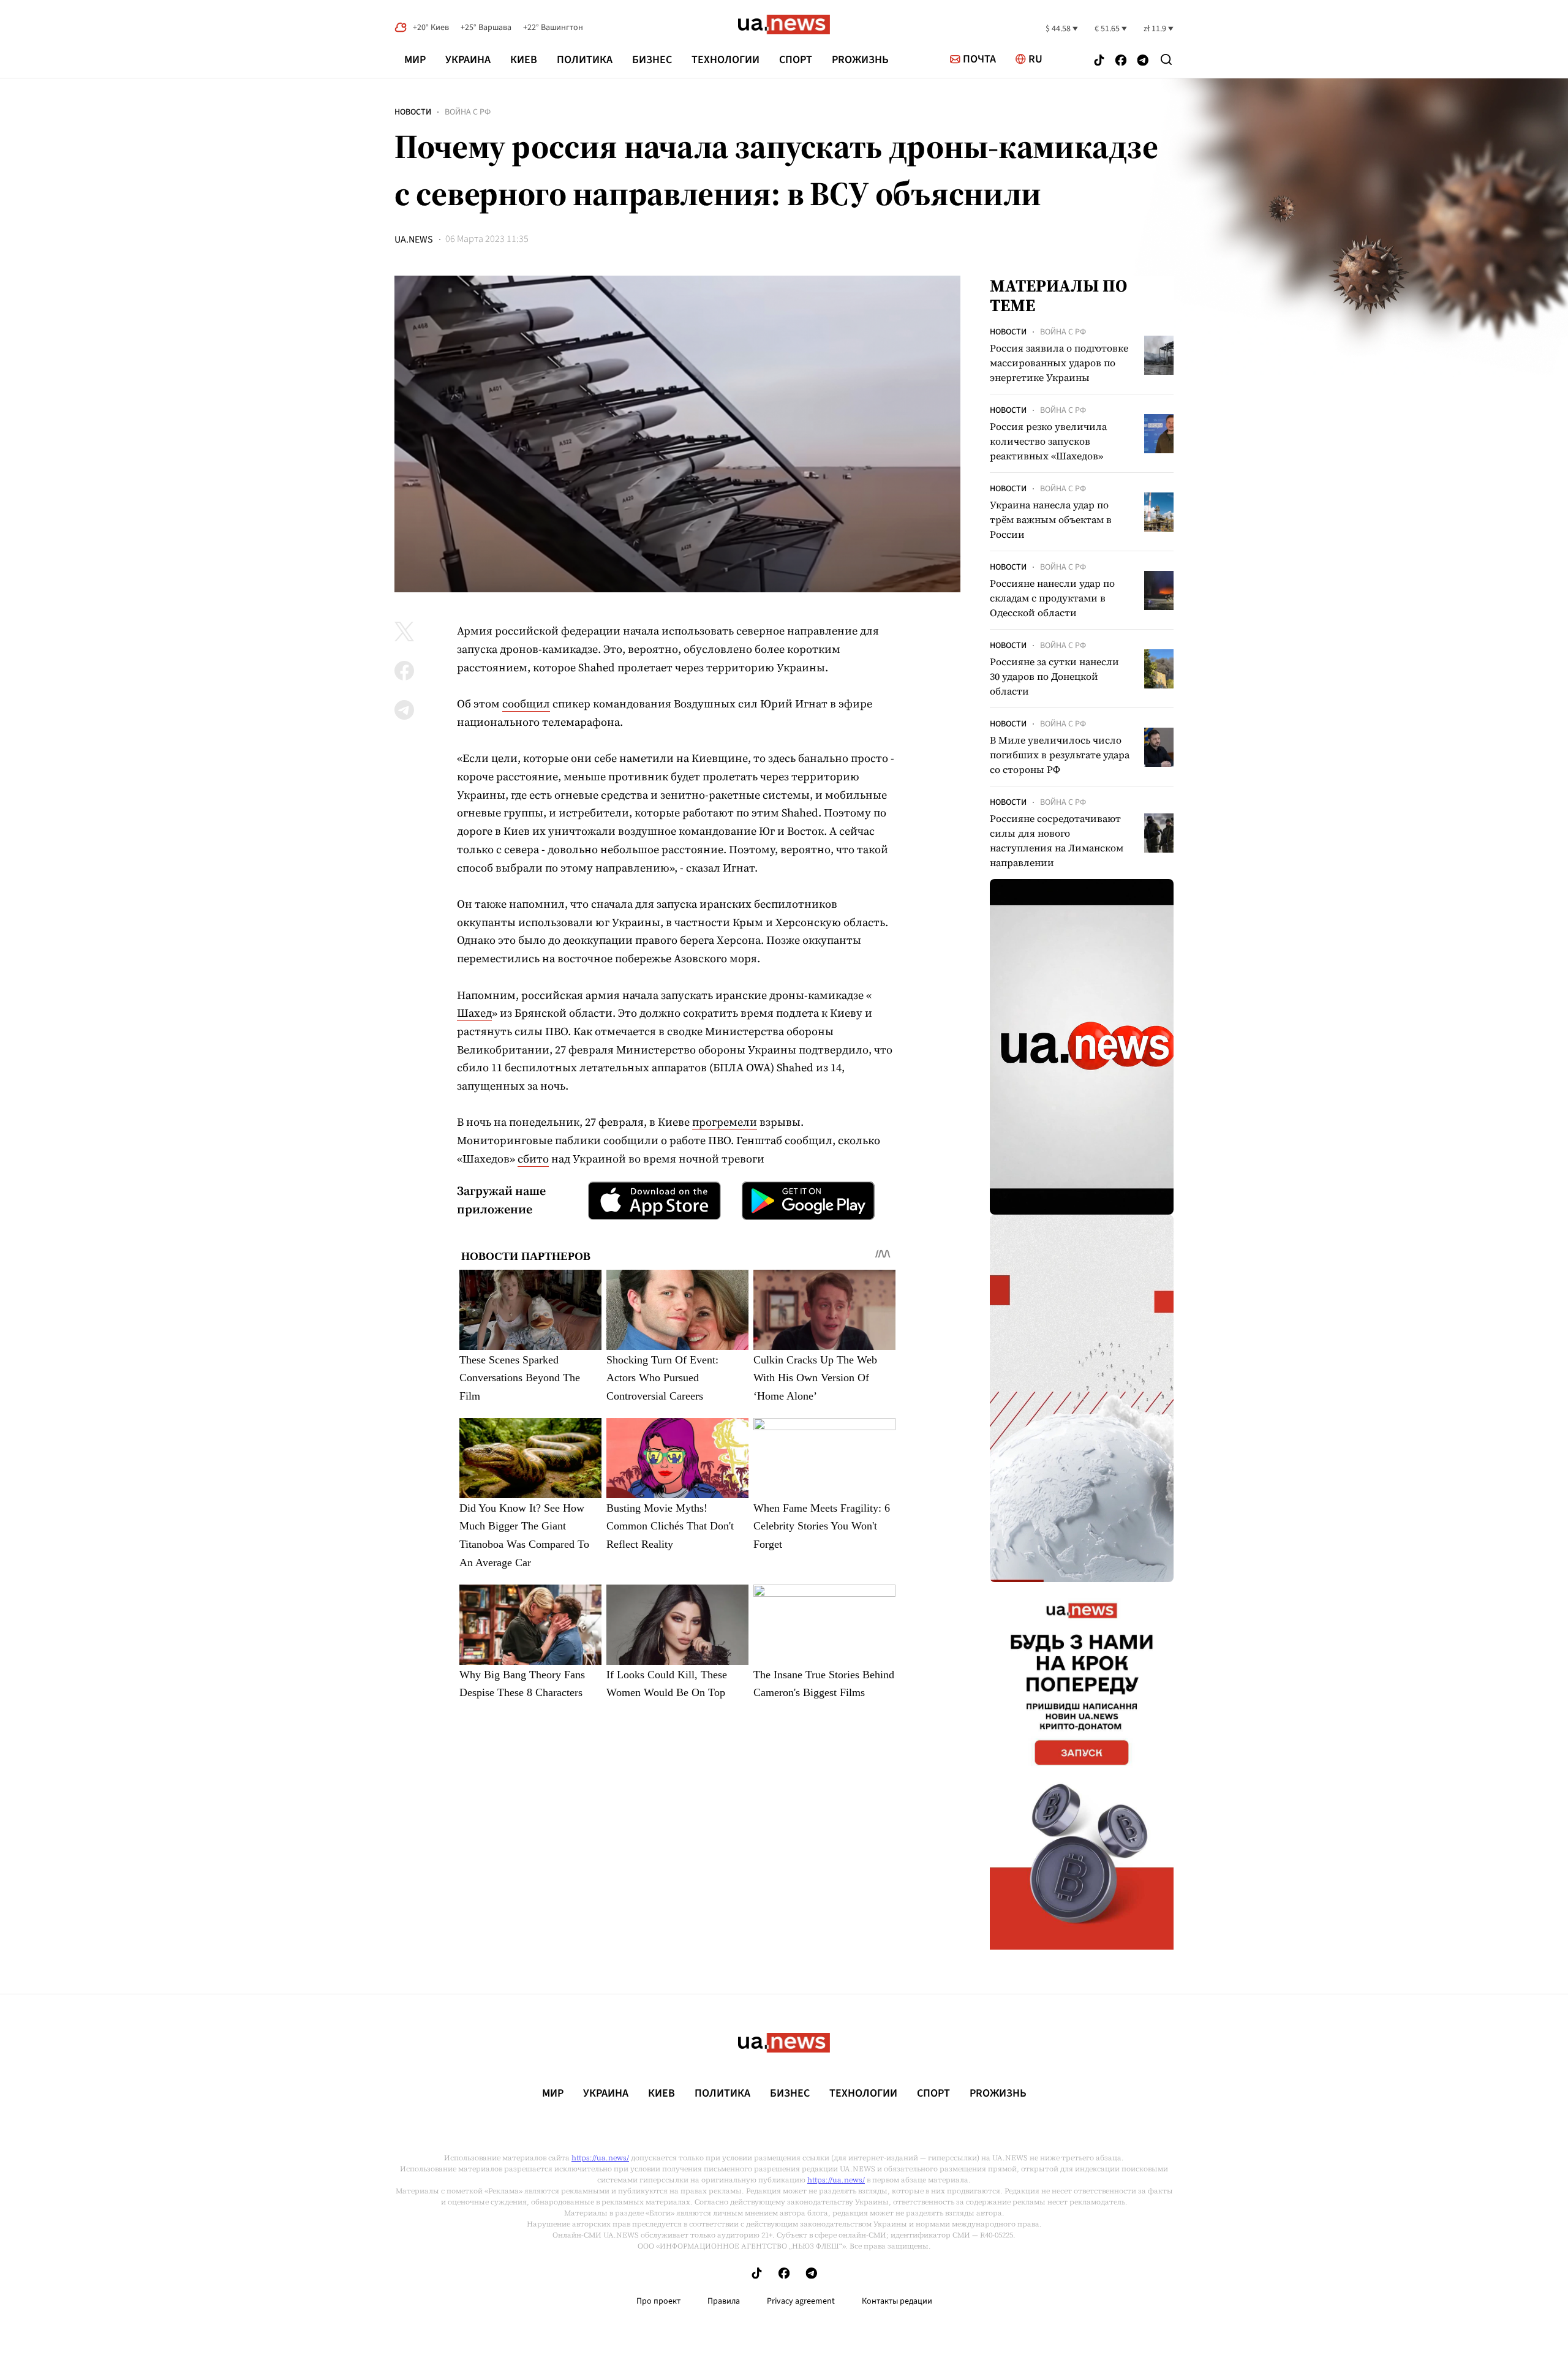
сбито (533, 1159)
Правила (724, 2301)
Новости (413, 112)
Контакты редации (897, 2301)
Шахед (474, 1013)
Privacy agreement (801, 2301)
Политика (585, 60)
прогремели (725, 1122)
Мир (415, 60)
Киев (524, 60)
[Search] (1166, 59)
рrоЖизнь (860, 60)
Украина (468, 60)
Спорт (796, 60)
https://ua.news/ (600, 2158)
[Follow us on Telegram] (1143, 62)
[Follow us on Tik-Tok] (1099, 62)
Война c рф (468, 112)
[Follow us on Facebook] (1121, 62)
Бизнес (652, 60)
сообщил (526, 703)
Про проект (658, 2301)
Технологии (726, 60)
